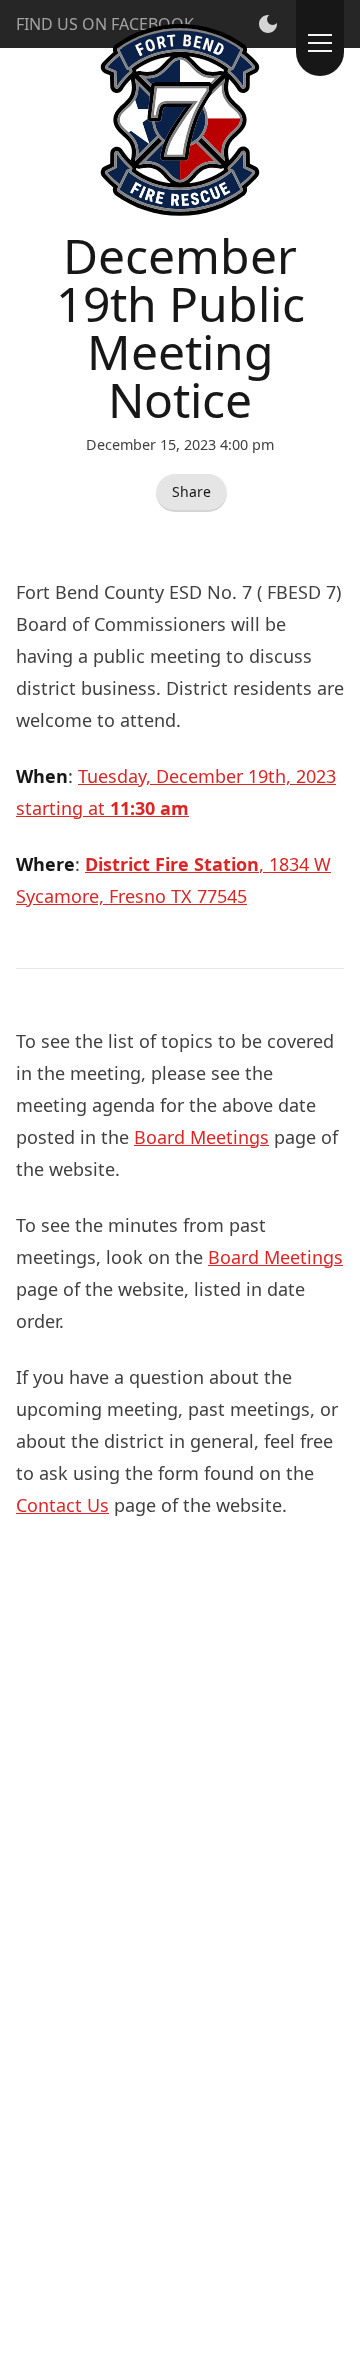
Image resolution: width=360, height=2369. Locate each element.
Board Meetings (201, 1137)
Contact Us (62, 1505)
